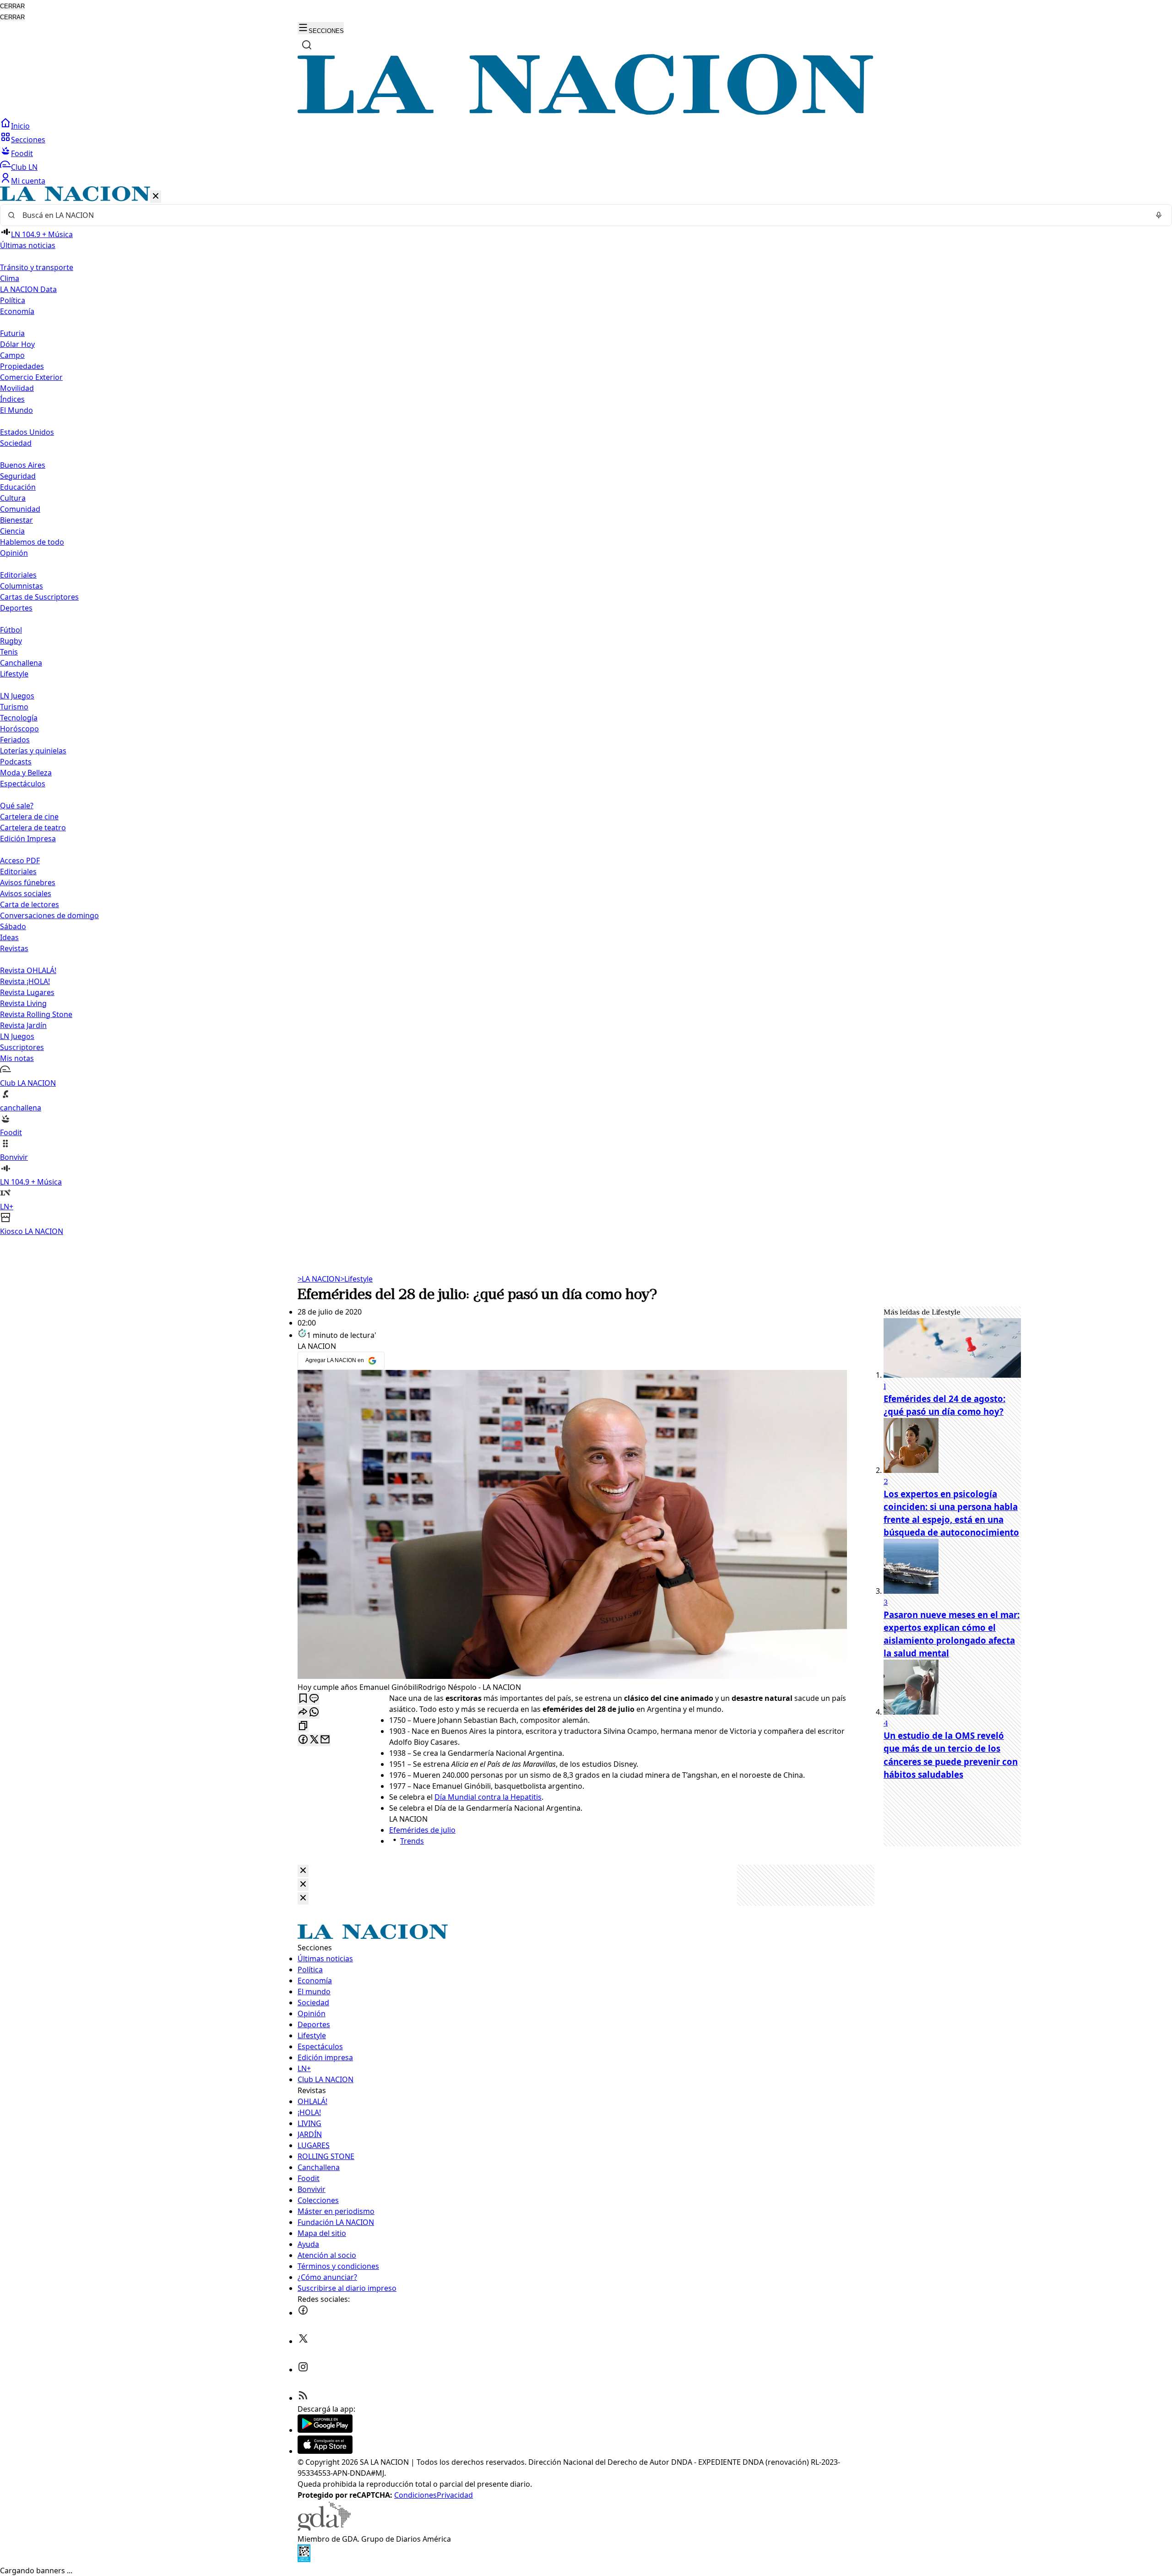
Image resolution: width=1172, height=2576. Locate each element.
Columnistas (22, 586)
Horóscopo (19, 729)
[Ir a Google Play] (325, 2430)
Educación (18, 487)
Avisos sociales (26, 893)
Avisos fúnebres (28, 882)
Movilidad (17, 388)
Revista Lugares (27, 992)
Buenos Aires (23, 465)
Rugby (11, 641)
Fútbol (11, 630)
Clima (10, 278)
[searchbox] (582, 215)
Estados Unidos (27, 432)
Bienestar (16, 520)
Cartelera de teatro (33, 828)
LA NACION (319, 1279)
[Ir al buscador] (307, 45)
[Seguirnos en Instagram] (303, 2370)
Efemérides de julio (422, 1830)
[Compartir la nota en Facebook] (303, 1740)
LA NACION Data (28, 289)
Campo (12, 355)
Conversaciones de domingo (49, 915)
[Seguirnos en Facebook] (303, 2313)
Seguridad (18, 476)
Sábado (13, 926)
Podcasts (16, 762)
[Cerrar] (156, 197)
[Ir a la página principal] (586, 112)
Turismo (14, 707)
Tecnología (19, 718)
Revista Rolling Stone (36, 1014)
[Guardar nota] (303, 1699)
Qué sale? (17, 806)
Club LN (24, 167)
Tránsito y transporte (37, 267)
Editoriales (18, 575)
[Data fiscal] (304, 2560)
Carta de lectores (30, 904)
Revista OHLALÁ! (28, 970)
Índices (12, 399)
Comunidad (20, 509)
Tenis (9, 652)
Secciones (28, 140)
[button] (586, 712)
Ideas (9, 937)
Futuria (12, 333)
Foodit (22, 153)
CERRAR (12, 6)
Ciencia (12, 531)
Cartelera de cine (29, 817)
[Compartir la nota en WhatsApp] (314, 1713)
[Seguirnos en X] (303, 2341)
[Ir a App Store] (325, 2451)
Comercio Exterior (31, 377)
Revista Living (23, 1003)
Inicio (20, 126)
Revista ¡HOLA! (25, 981)
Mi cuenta (28, 181)
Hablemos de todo (32, 542)
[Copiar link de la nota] (303, 1726)
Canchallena (21, 663)
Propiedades (22, 366)
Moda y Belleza (26, 773)
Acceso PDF (20, 860)
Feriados (15, 740)
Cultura (13, 498)
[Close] (303, 1871)
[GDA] (324, 2528)
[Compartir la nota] (303, 1713)
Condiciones (415, 2495)
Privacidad (455, 2495)
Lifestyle (356, 1279)
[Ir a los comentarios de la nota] (314, 1699)
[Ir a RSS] (303, 2398)
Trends (412, 1841)
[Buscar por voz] (1159, 215)
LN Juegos (17, 696)
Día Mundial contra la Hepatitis (488, 1797)
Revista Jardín (23, 1025)
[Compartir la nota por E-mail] (325, 1740)
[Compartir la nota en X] (314, 1740)
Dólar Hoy (17, 344)
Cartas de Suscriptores (39, 597)
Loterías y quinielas (33, 751)
